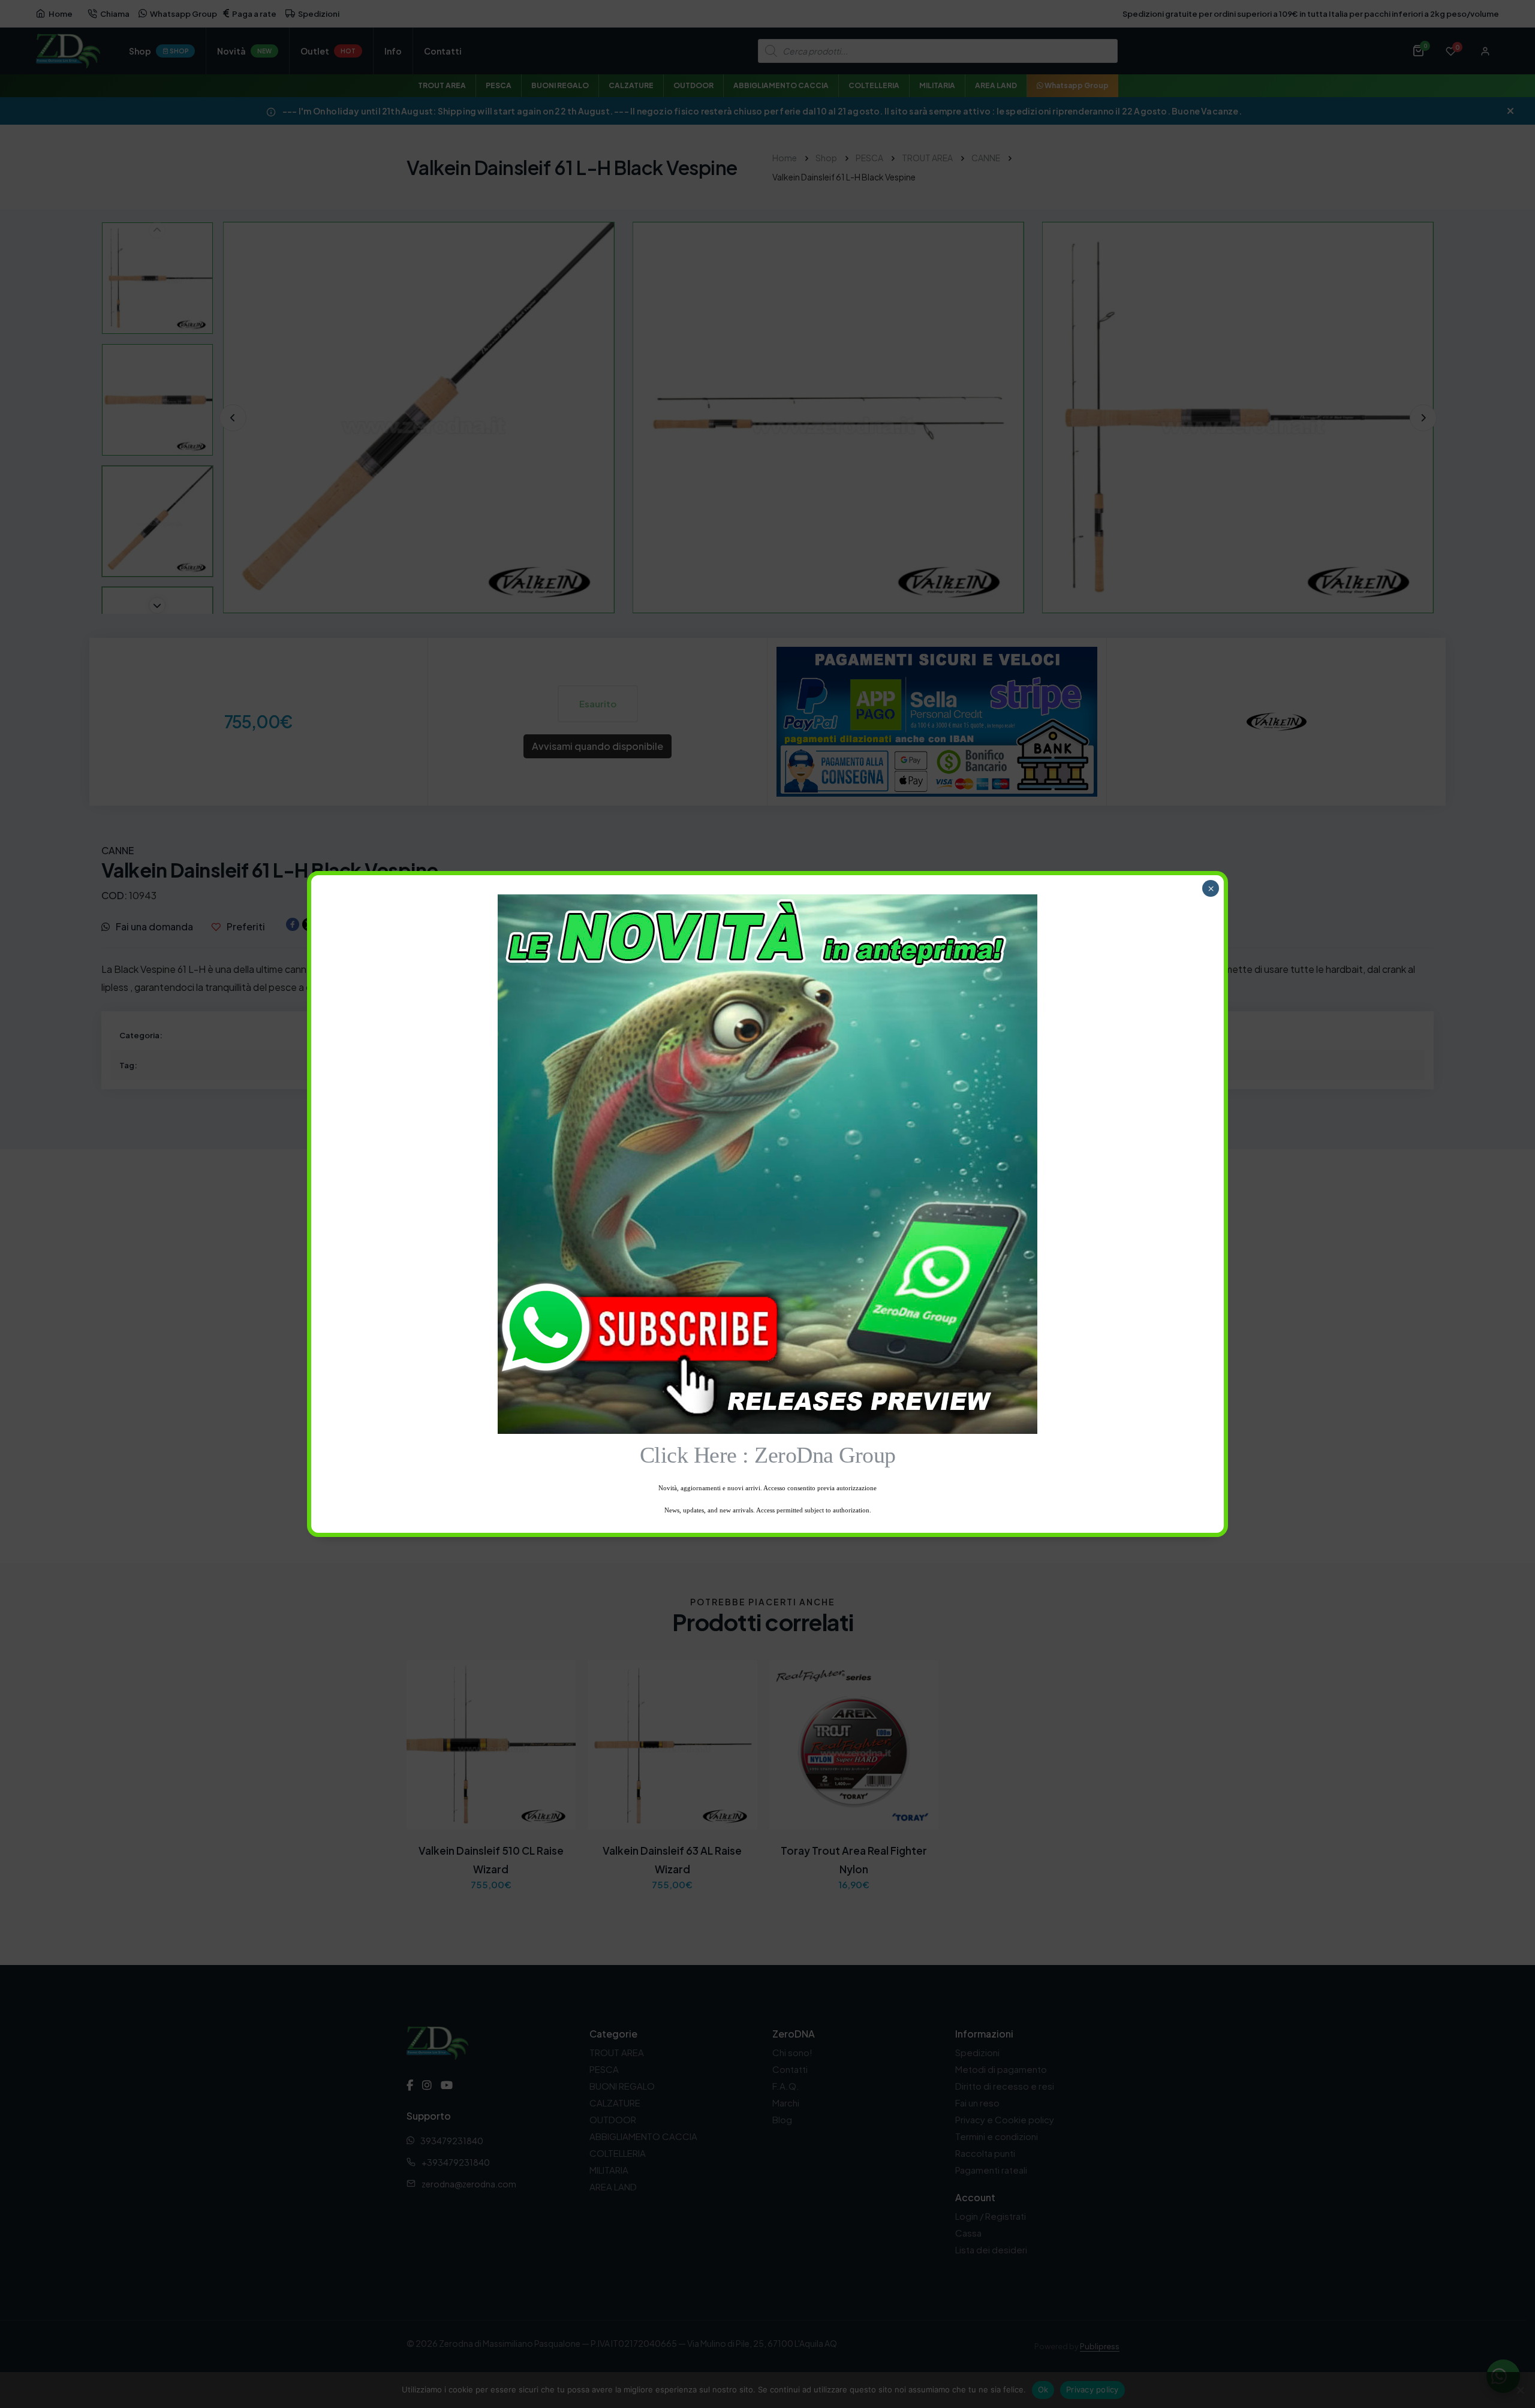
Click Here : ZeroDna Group (768, 1455)
